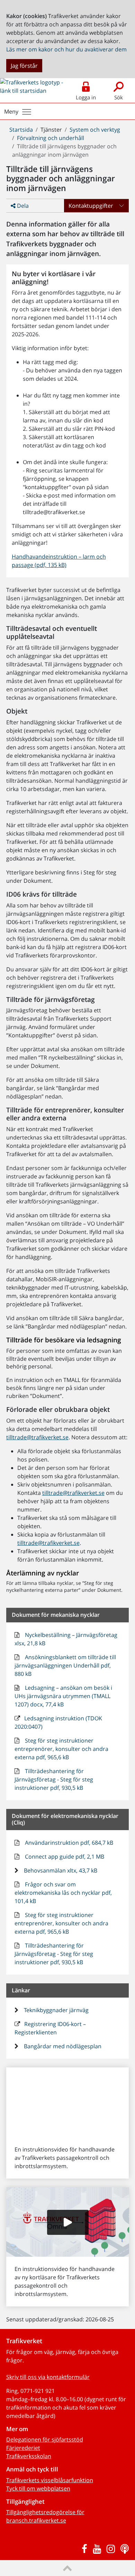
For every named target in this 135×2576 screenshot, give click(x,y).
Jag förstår (24, 66)
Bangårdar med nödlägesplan (62, 2046)
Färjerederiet (23, 2448)
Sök (119, 97)
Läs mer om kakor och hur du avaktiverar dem (66, 49)
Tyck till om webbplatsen (38, 2488)
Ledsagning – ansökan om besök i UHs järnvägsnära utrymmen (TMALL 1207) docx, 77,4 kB (64, 1696)
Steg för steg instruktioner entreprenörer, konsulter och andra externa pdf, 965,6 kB (61, 1749)
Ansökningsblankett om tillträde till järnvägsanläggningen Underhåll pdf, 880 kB (65, 1665)
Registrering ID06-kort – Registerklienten (50, 2028)
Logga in (86, 97)
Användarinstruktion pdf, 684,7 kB (68, 1843)
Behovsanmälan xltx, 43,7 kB (60, 1870)
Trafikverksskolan (29, 2456)
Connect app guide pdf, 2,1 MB (64, 1857)
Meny (11, 112)
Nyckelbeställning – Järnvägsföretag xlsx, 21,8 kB (66, 1639)
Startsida (21, 130)
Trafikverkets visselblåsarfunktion (50, 2480)
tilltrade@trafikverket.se (37, 1437)
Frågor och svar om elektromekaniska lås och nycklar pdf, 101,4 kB (63, 1893)
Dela (22, 206)
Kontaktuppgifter (91, 206)
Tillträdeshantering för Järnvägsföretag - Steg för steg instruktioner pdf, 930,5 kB (54, 1779)
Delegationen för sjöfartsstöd (45, 2439)
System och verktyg (95, 130)
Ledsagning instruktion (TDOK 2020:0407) (58, 1722)
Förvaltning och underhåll (51, 138)
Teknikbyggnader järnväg (56, 2010)
